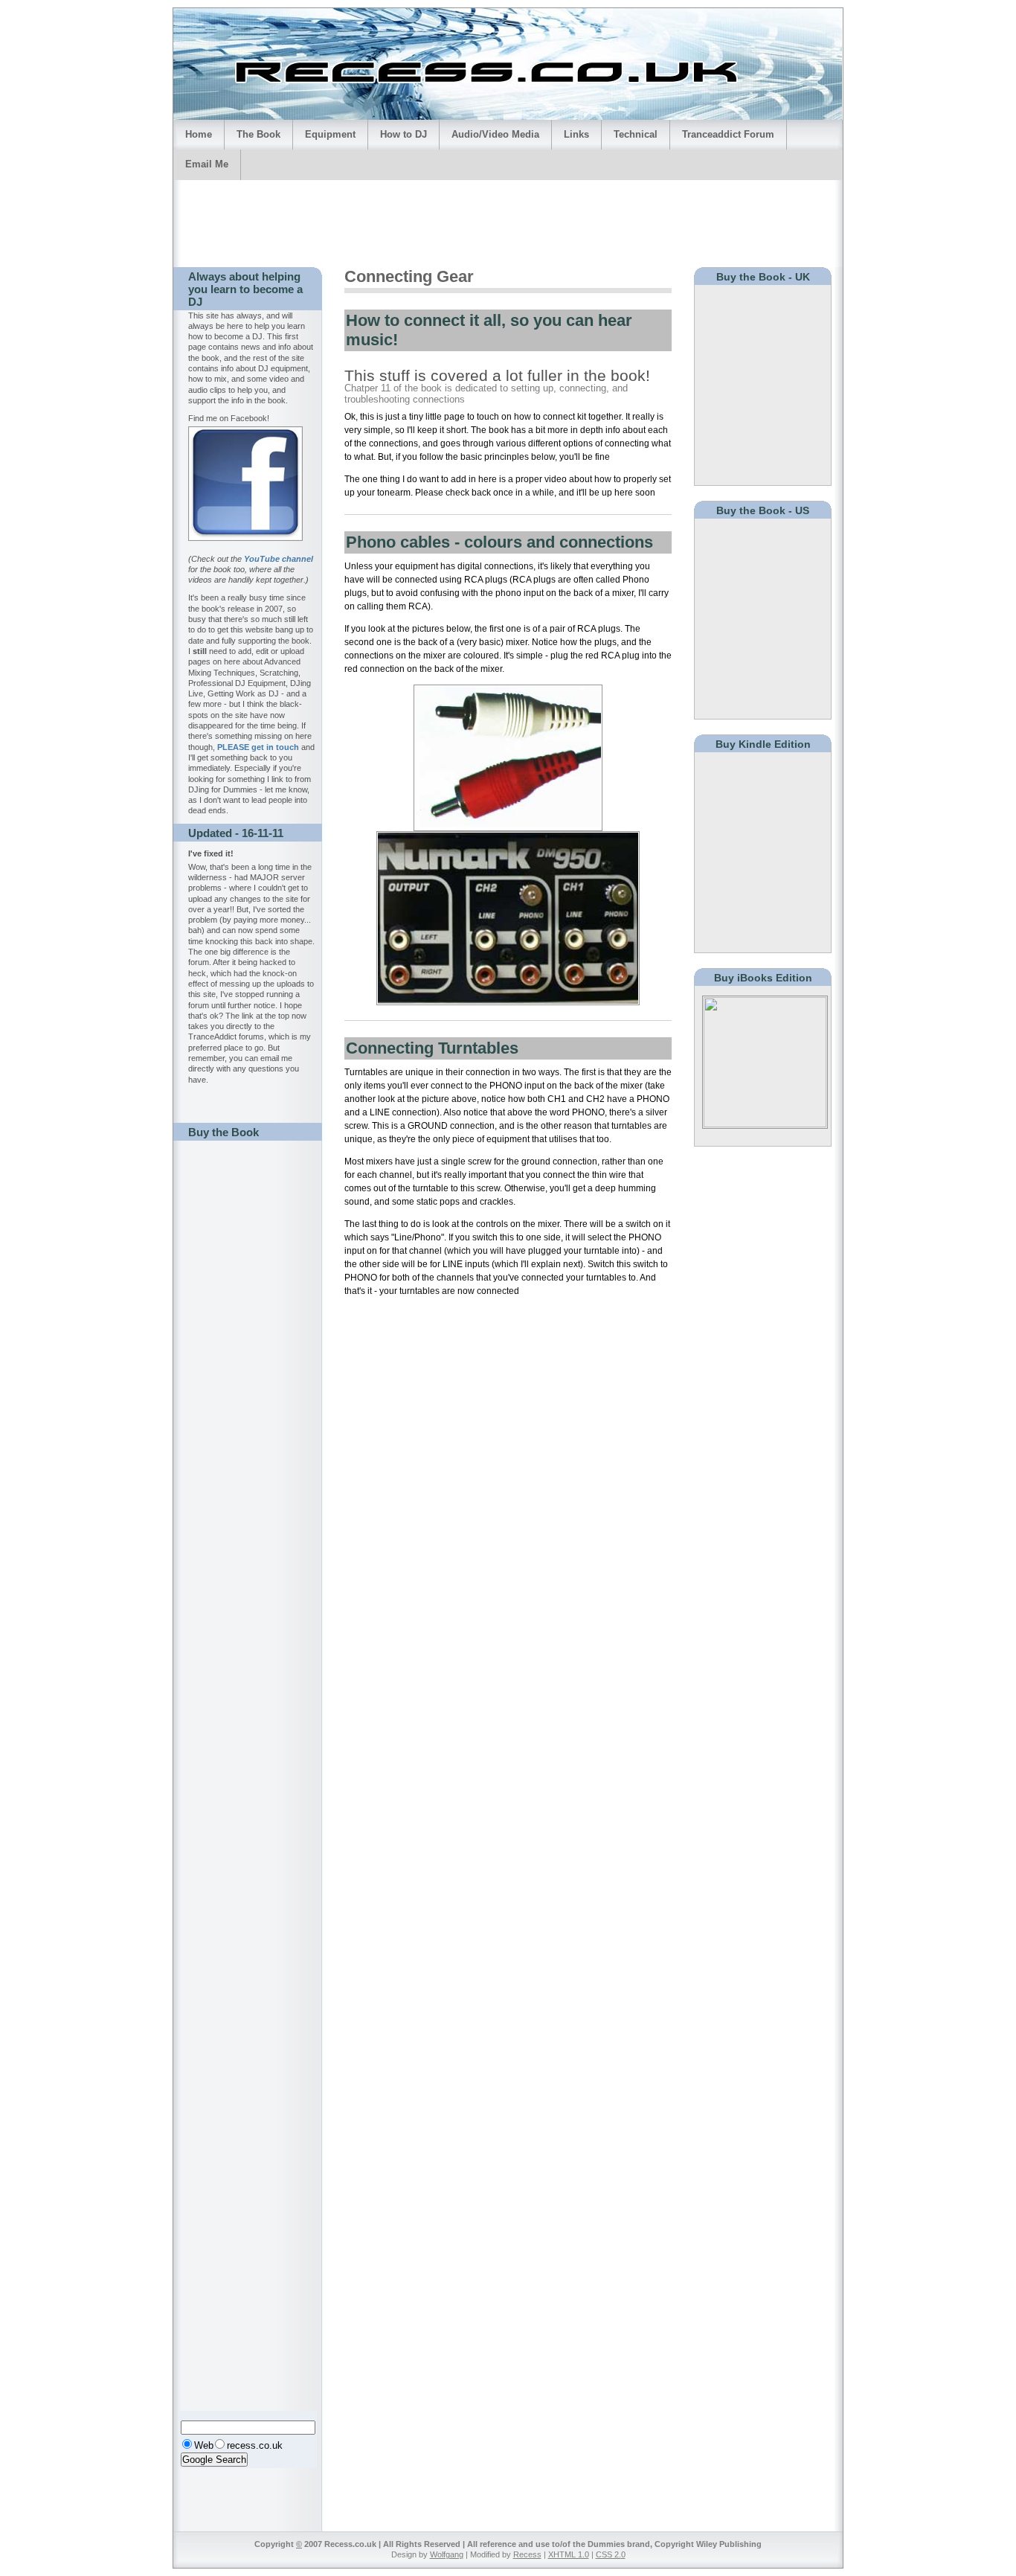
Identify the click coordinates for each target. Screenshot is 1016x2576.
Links (576, 134)
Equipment (330, 134)
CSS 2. (608, 2554)
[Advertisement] (508, 221)
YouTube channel (279, 559)
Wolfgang (447, 2554)
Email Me (207, 164)
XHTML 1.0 (569, 2554)
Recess (527, 2554)
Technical (636, 134)
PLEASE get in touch (258, 747)
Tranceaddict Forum (728, 134)
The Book (258, 134)
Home (199, 134)
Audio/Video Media (495, 134)
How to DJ (403, 134)
